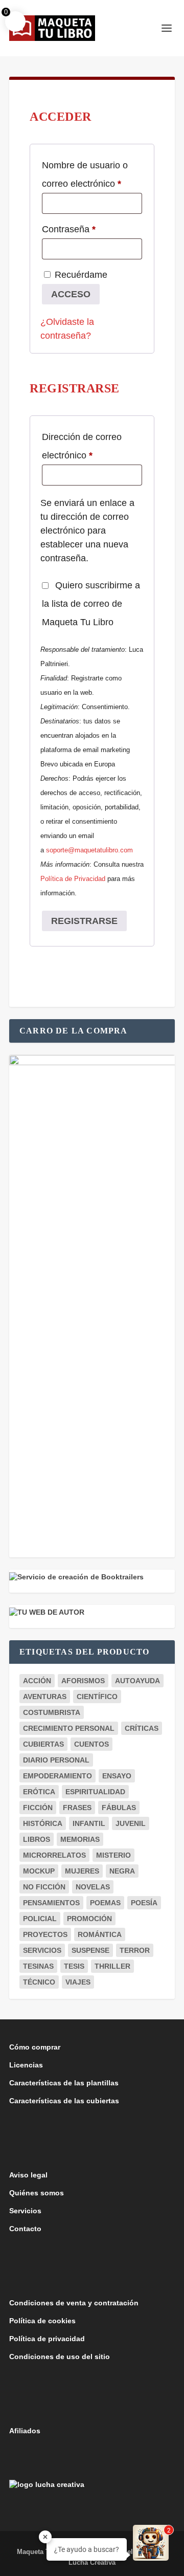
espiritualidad (95, 1792)
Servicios (25, 2211)
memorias (80, 1839)
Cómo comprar (35, 2047)
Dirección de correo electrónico (89, 446)
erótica (39, 1792)
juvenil (131, 1823)
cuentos (91, 1744)
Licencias (26, 2065)
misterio (113, 1855)
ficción (38, 1808)
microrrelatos (54, 1855)
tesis (74, 1966)
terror (135, 1950)
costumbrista (52, 1712)
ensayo (117, 1776)
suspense (90, 1950)
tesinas (38, 1966)
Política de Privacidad (73, 879)
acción (37, 1681)
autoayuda (137, 1681)
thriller (112, 1966)
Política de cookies (42, 2321)
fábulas (119, 1808)
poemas (105, 1903)
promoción (89, 1919)
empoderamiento (57, 1776)
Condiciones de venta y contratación (74, 2303)
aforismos (83, 1681)
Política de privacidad (47, 2339)
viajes (78, 1982)
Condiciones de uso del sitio (60, 2357)
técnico (39, 1982)
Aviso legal (28, 2175)
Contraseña (91, 229)
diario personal (56, 1760)
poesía (144, 1903)
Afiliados (25, 2431)
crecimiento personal (69, 1728)
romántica (100, 1934)
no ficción (44, 1887)
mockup (39, 1871)
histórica (43, 1823)
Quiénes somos (37, 2193)
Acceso (71, 294)
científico (97, 1697)
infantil (89, 1823)
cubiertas (43, 1744)
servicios (42, 1950)
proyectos (45, 1934)
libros (37, 1839)
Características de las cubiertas (64, 2101)
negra (122, 1871)
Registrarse (84, 921)
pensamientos (51, 1903)
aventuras (45, 1697)
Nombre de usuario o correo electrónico (92, 174)
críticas (142, 1728)
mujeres (82, 1871)
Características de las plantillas (64, 2083)
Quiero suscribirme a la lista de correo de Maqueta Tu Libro (91, 604)
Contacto (25, 2229)
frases (77, 1808)
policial (40, 1919)
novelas (93, 1887)
